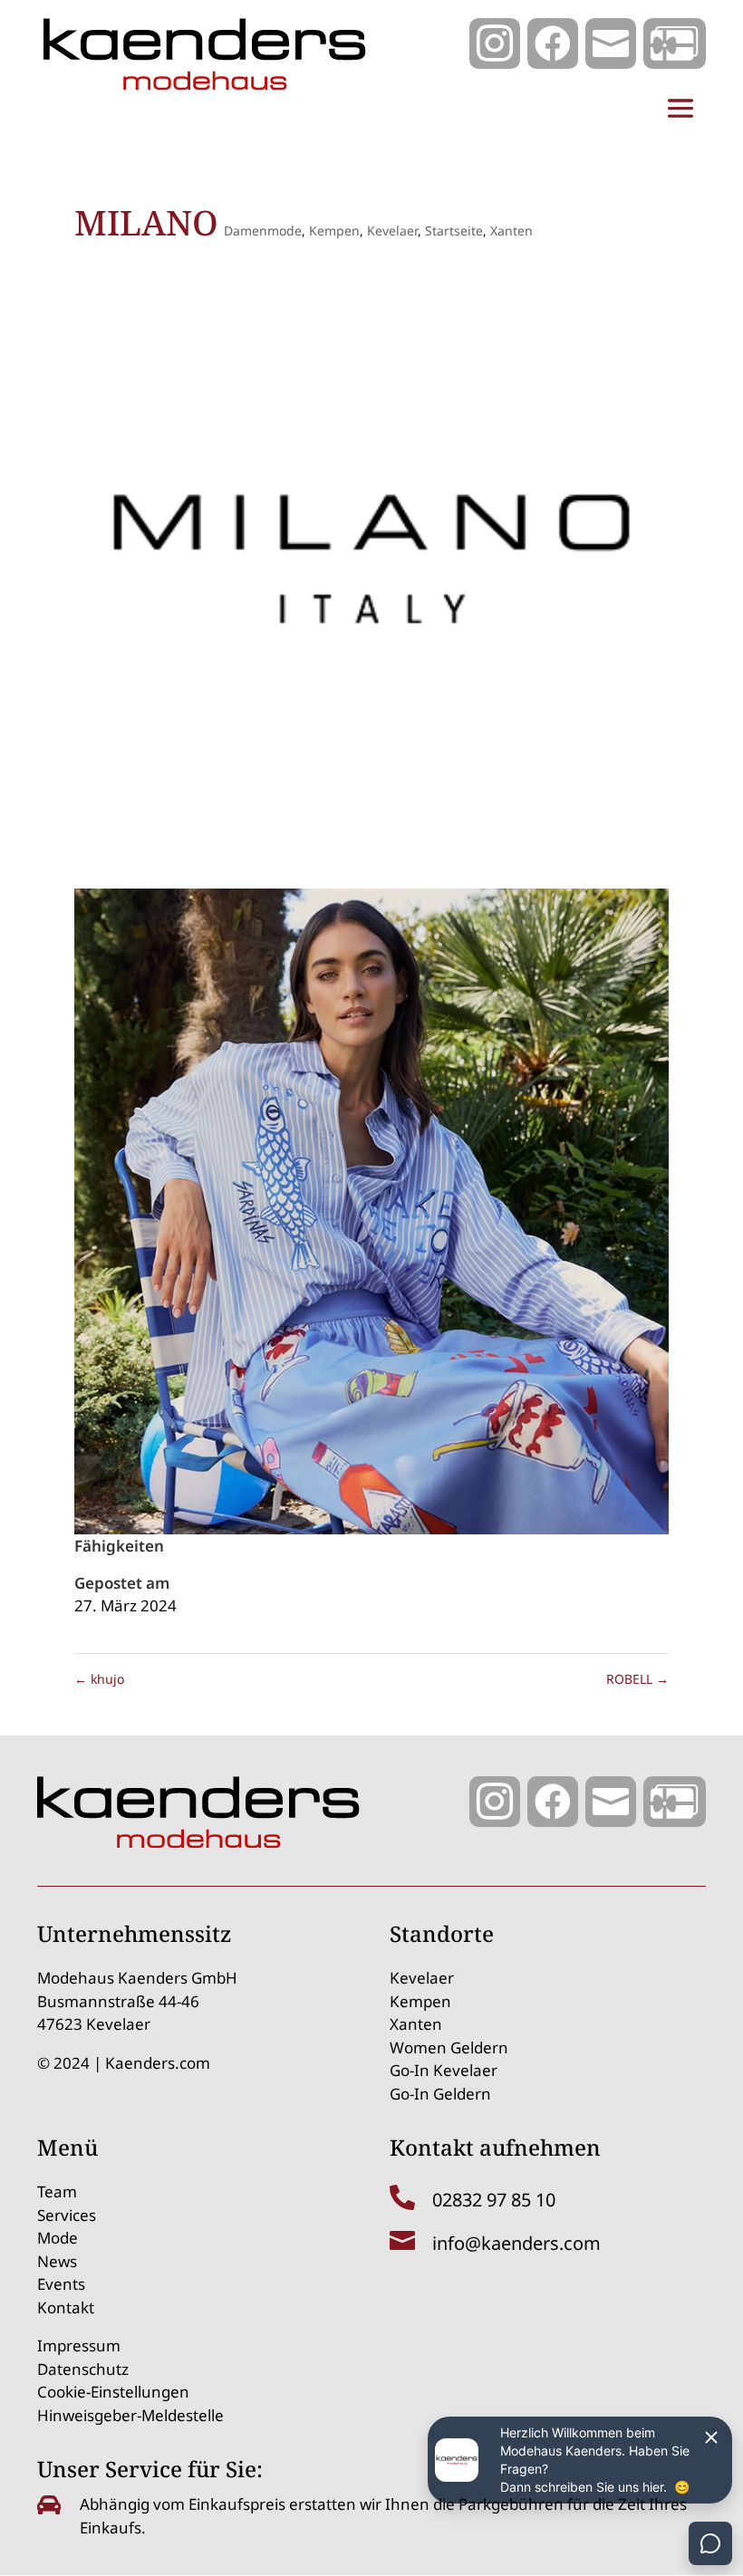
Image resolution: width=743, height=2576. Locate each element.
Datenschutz (83, 2369)
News (57, 2261)
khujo (99, 1679)
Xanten (511, 231)
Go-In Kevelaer (444, 2070)
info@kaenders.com (516, 2243)
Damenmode (263, 231)
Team (57, 2192)
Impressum (79, 2345)
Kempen (334, 231)
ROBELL (637, 1679)
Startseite (454, 231)
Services (67, 2215)
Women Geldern (449, 2047)
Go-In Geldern (440, 2094)
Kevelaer (392, 231)
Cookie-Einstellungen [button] (113, 2392)
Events (61, 2284)
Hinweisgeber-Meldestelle (130, 2415)
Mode (58, 2238)
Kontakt (66, 2307)
